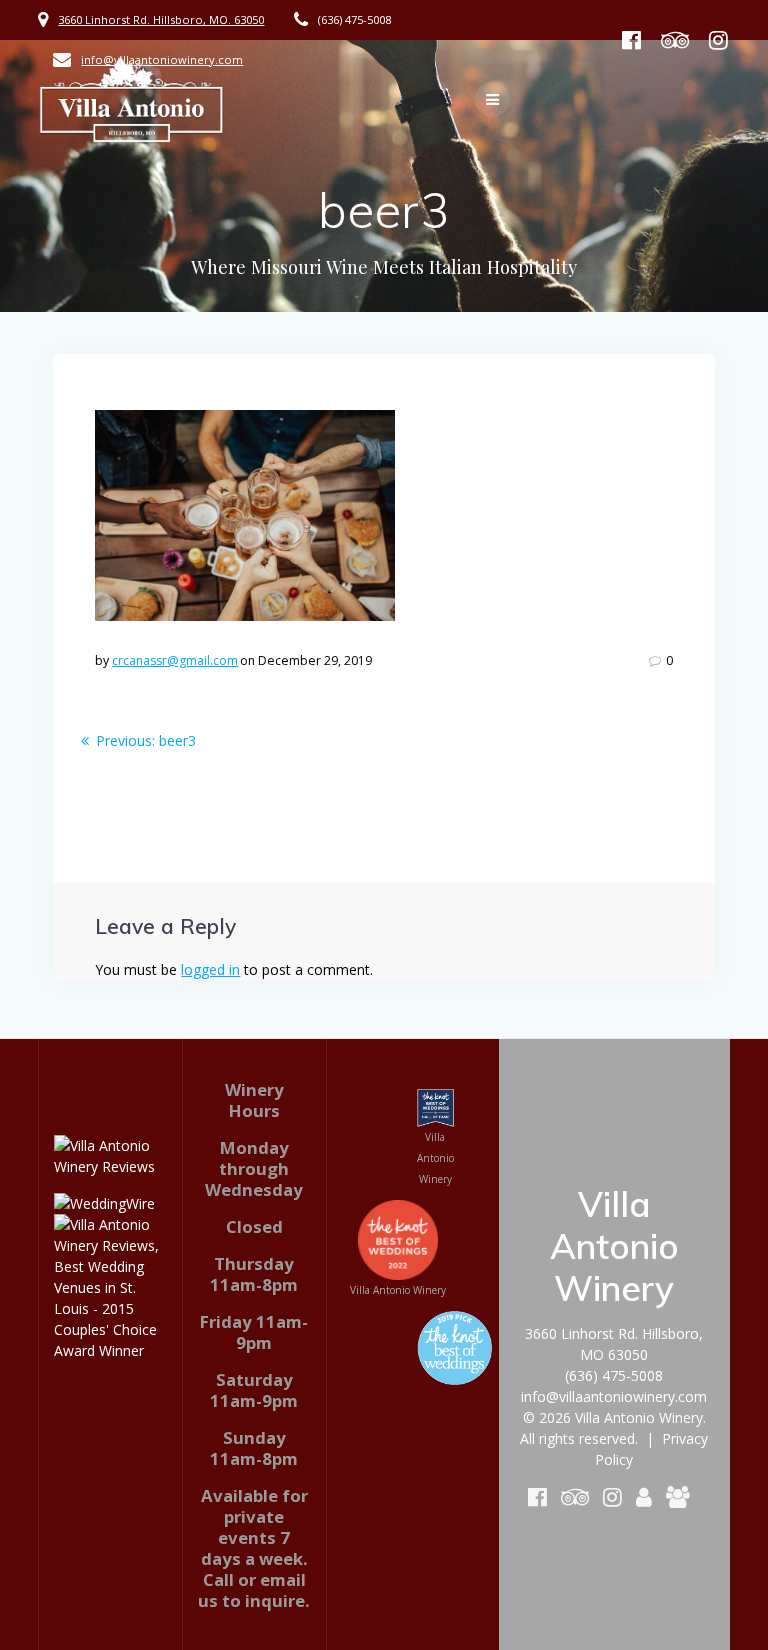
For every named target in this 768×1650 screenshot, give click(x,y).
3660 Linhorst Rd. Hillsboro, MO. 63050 (161, 19)
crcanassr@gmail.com (175, 660)
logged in (210, 969)
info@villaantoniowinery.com (614, 1396)
